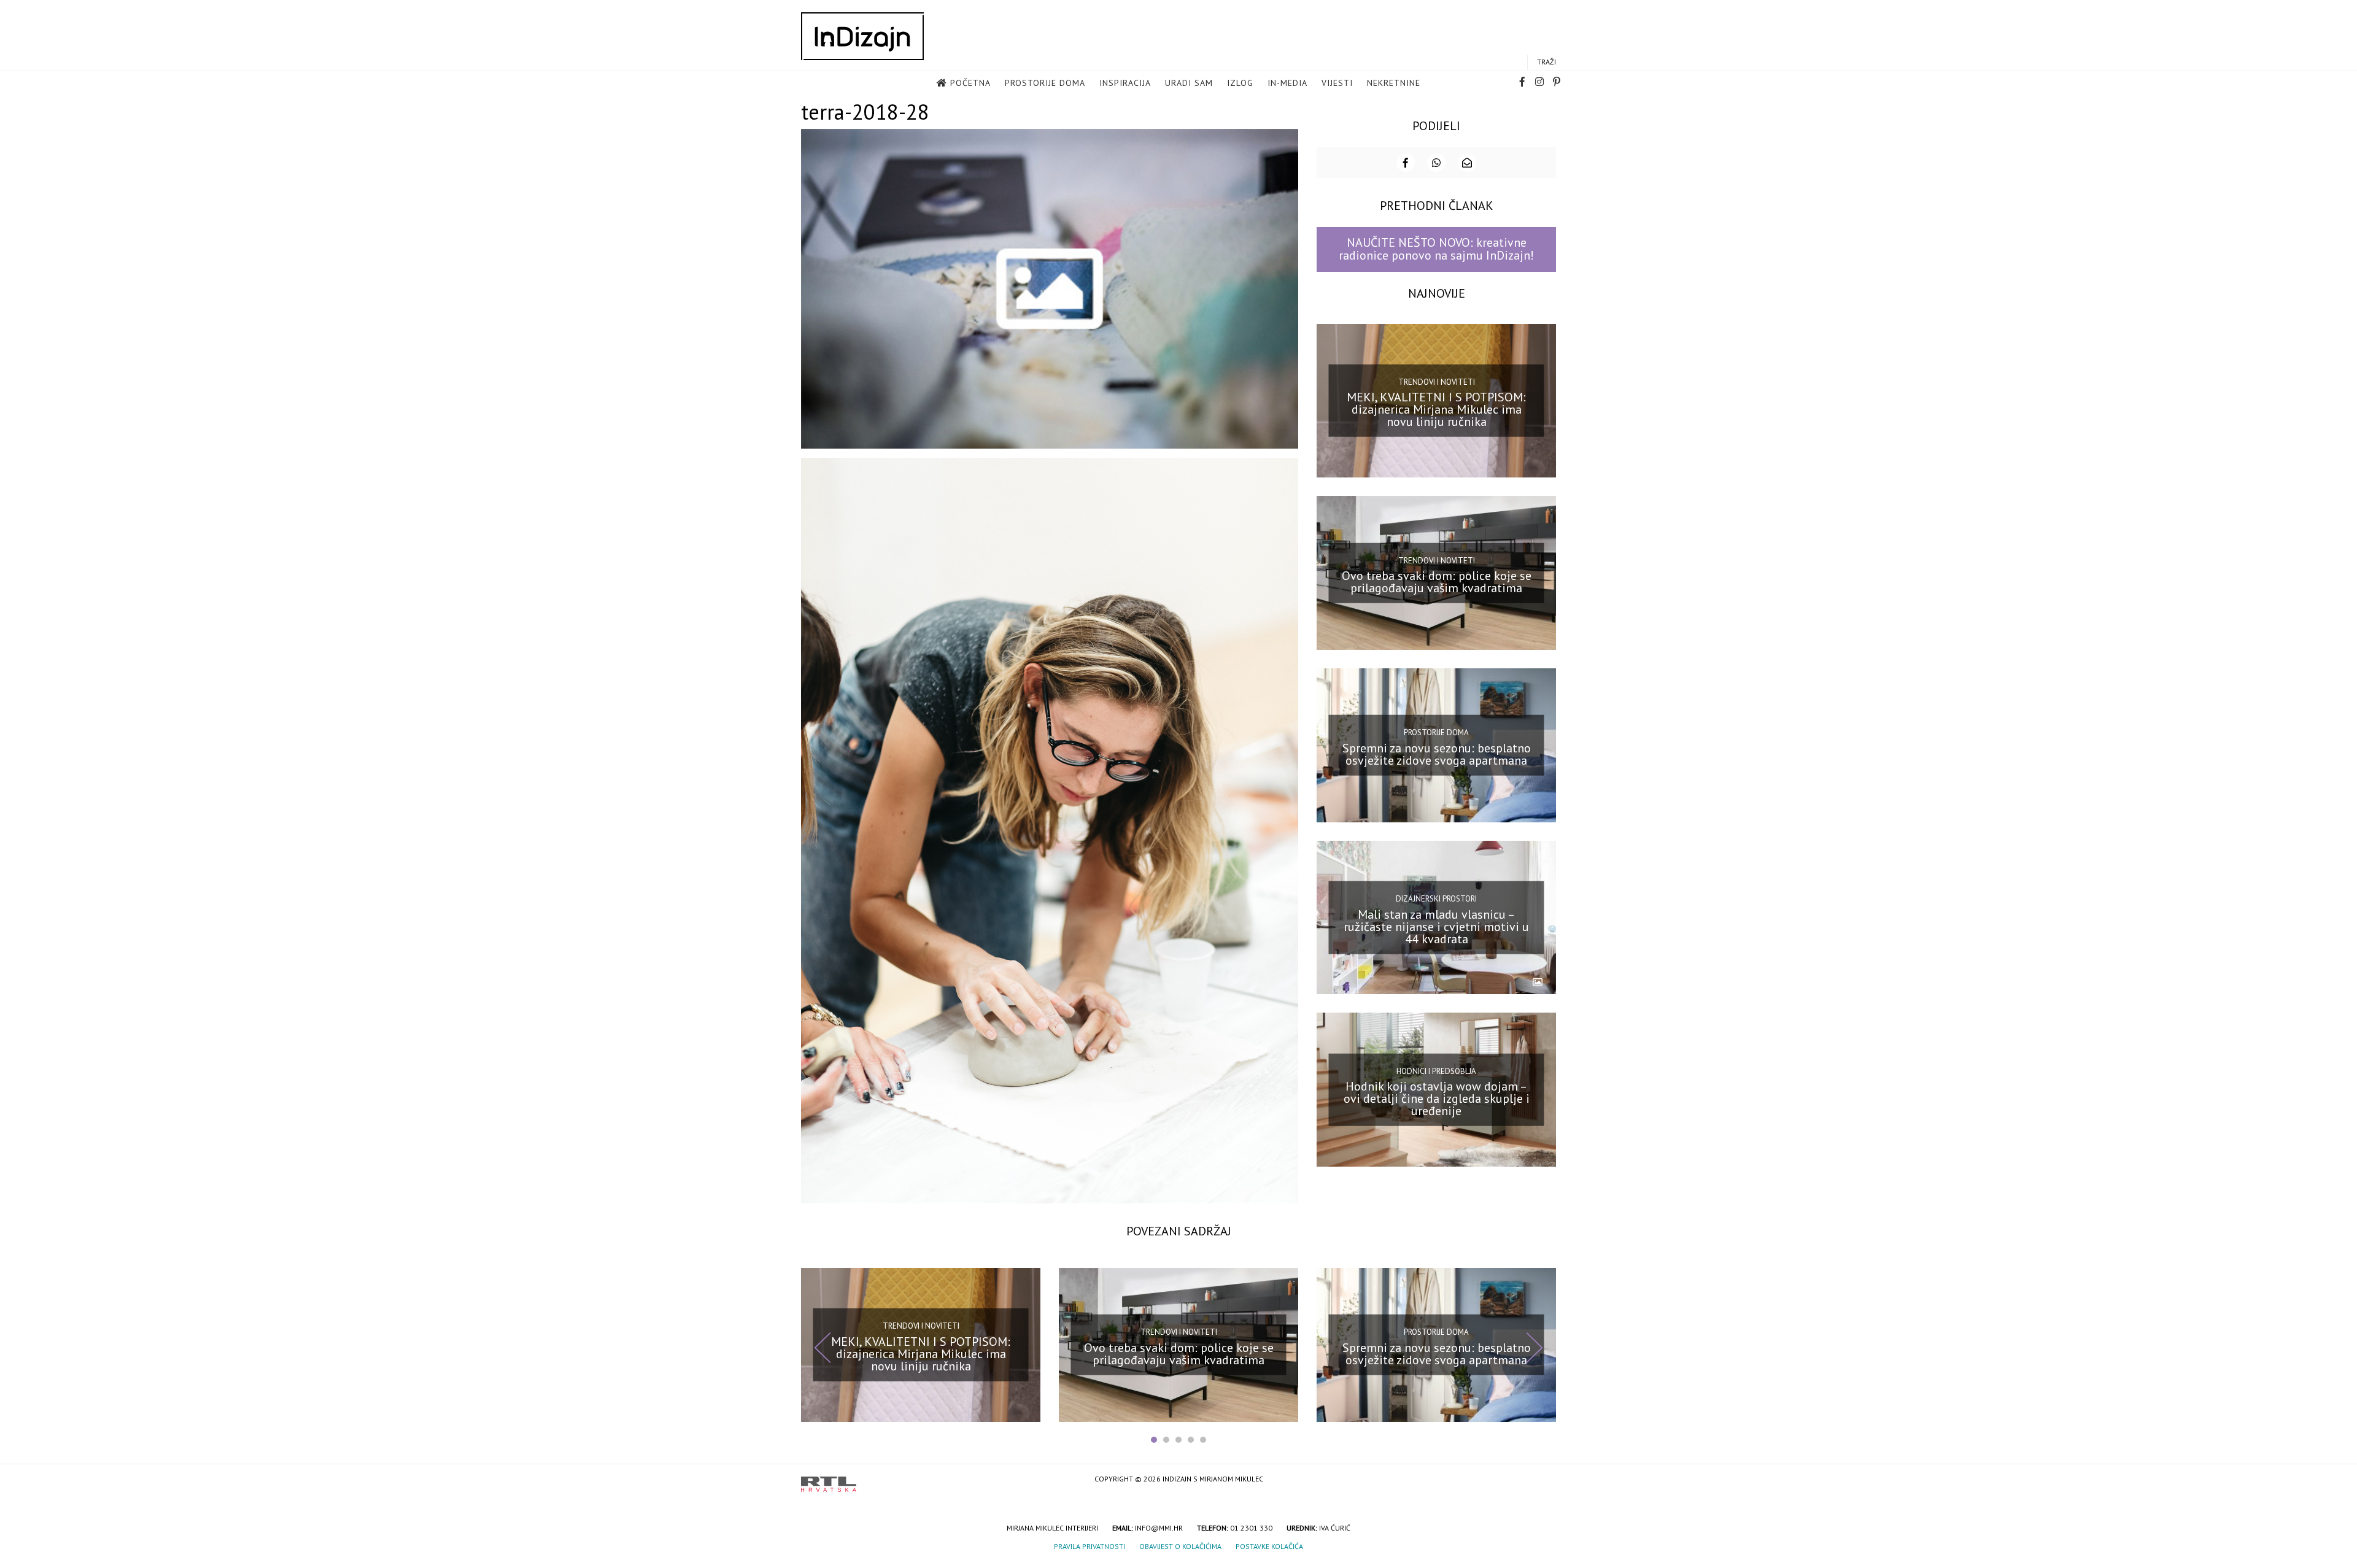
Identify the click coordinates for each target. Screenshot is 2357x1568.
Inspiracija (1125, 83)
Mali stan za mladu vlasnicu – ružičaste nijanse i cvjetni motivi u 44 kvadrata (1436, 926)
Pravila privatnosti (1089, 1546)
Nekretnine (1394, 83)
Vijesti (1337, 83)
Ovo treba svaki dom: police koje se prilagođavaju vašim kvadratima (1437, 582)
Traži (1546, 62)
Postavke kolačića (1269, 1546)
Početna (970, 83)
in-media (1287, 83)
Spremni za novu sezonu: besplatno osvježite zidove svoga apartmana (1437, 754)
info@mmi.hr (1159, 1528)
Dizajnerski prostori (1436, 899)
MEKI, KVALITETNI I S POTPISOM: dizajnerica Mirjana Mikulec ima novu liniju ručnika (1436, 409)
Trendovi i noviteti (1437, 382)
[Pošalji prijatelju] (1467, 163)
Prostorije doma (1045, 83)
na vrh (1544, 1480)
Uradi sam (1189, 83)
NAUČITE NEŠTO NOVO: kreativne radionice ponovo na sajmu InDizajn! (1436, 249)
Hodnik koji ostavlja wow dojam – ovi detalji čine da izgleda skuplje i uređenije (1437, 1099)
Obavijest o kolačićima (1180, 1546)
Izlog (1240, 83)
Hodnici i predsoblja (1436, 1071)
